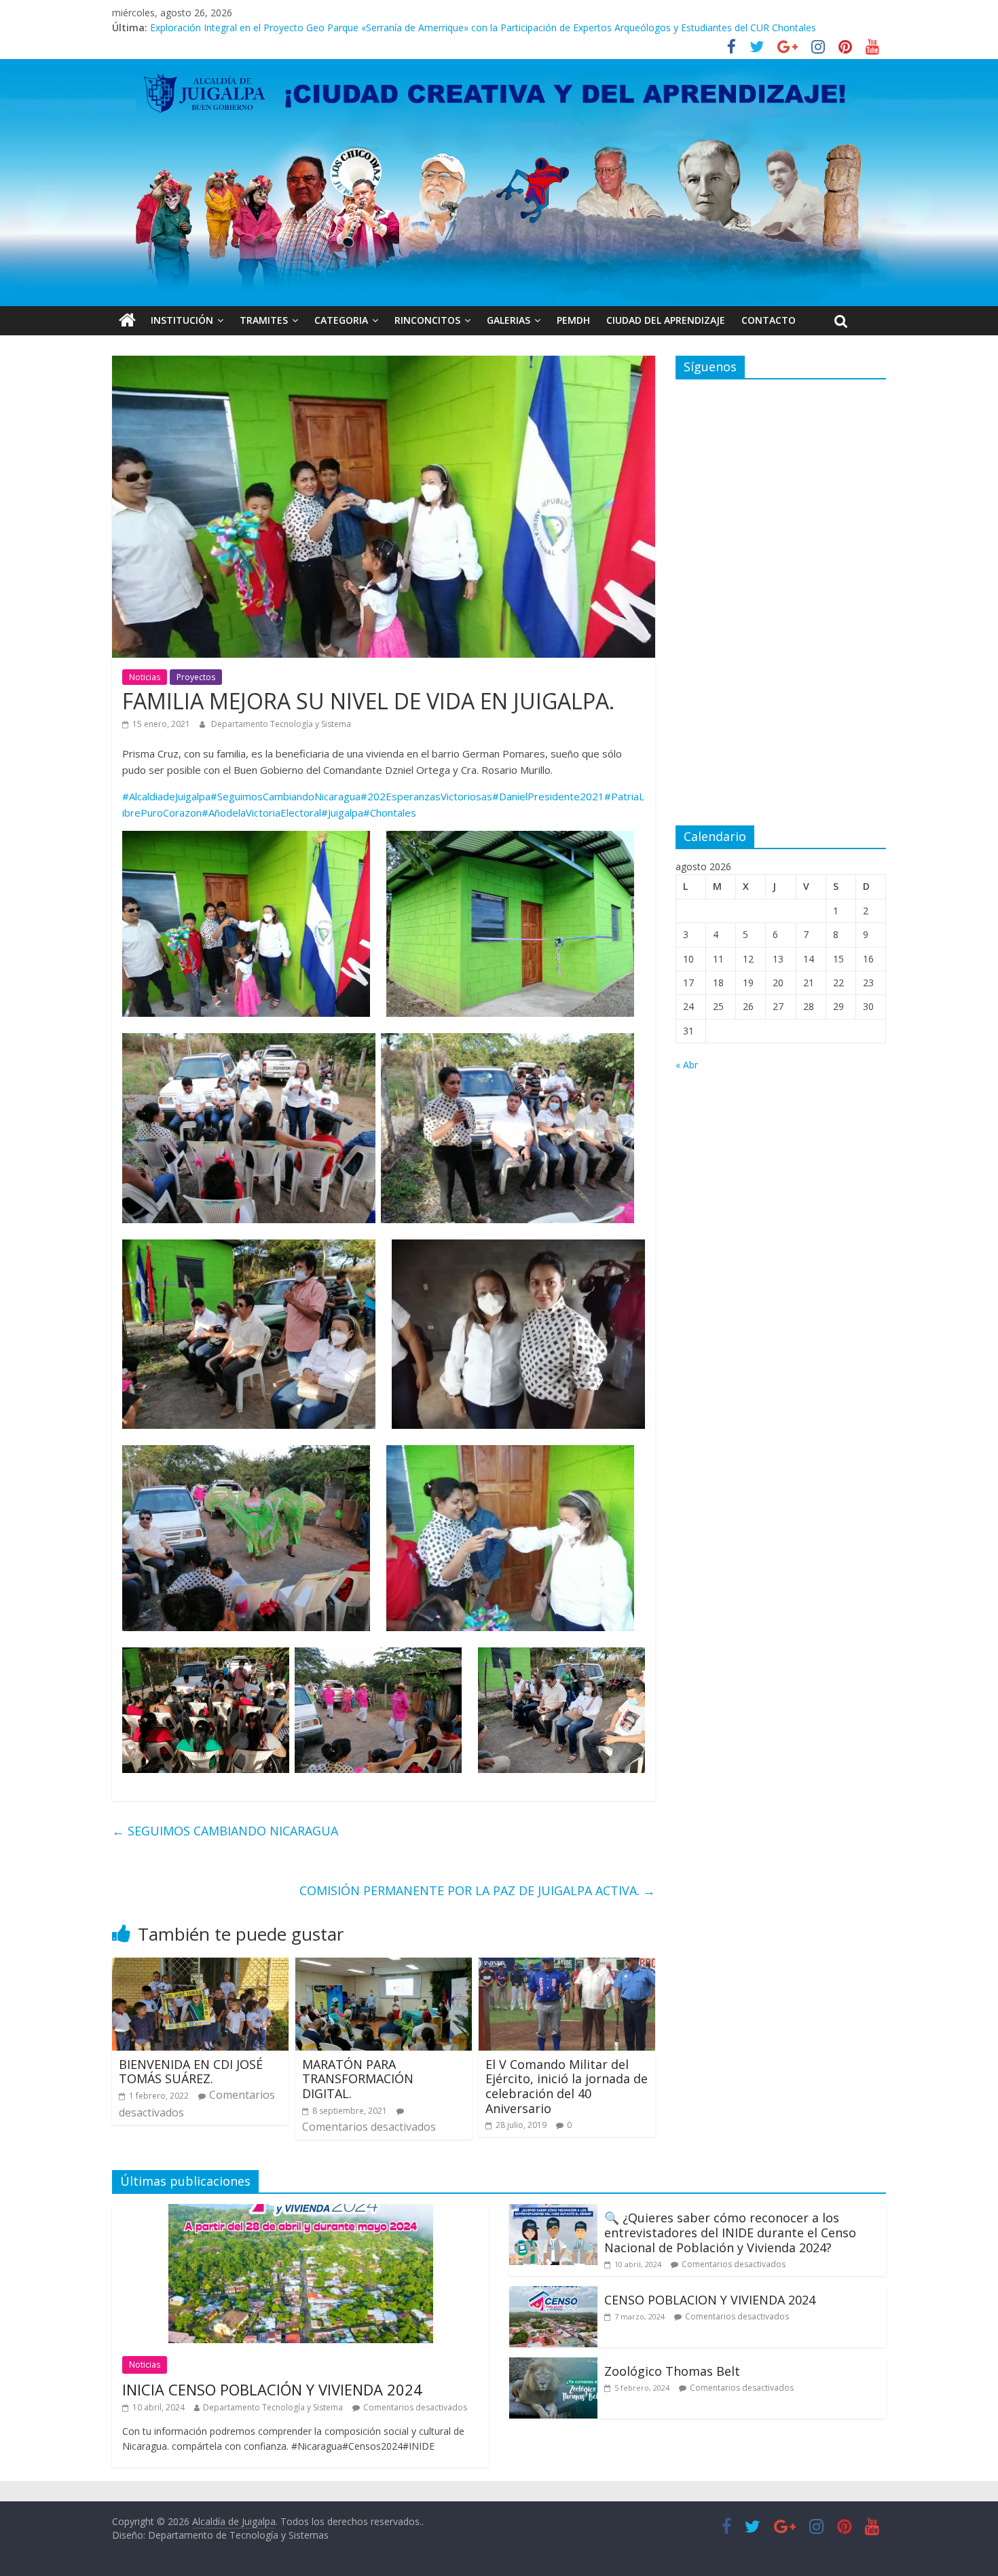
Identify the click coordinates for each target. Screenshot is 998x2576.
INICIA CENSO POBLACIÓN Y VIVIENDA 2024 (272, 2389)
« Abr (687, 1065)
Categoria (341, 320)
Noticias (145, 677)
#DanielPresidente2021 (548, 796)
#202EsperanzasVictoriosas (426, 796)
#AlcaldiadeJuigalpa (166, 796)
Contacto (769, 320)
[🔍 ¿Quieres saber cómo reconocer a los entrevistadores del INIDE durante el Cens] (553, 2212)
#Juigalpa (342, 813)
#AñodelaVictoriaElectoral (261, 813)
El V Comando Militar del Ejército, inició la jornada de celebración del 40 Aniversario (567, 2086)
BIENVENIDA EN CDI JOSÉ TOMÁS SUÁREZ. (191, 2072)
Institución (182, 320)
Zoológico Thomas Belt (202, 27)
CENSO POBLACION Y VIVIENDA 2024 (710, 2300)
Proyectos (196, 677)
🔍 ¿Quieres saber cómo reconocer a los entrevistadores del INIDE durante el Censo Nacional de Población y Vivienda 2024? (730, 2232)
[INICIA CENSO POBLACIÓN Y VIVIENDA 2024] (301, 2212)
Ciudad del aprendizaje (666, 320)
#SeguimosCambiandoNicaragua (285, 796)
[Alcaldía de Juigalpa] (127, 320)
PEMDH (573, 320)
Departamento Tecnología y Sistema (281, 724)
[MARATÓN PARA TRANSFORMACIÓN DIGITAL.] (384, 1966)
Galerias (509, 320)
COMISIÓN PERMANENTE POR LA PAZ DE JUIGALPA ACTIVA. (477, 1890)
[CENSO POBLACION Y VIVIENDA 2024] (553, 2294)
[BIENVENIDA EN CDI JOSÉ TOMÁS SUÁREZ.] (200, 1966)
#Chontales (390, 813)
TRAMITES (264, 320)
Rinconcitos (427, 320)
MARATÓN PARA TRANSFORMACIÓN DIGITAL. (358, 2079)
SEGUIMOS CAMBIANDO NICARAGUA (225, 1831)
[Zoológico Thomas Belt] (553, 2366)
